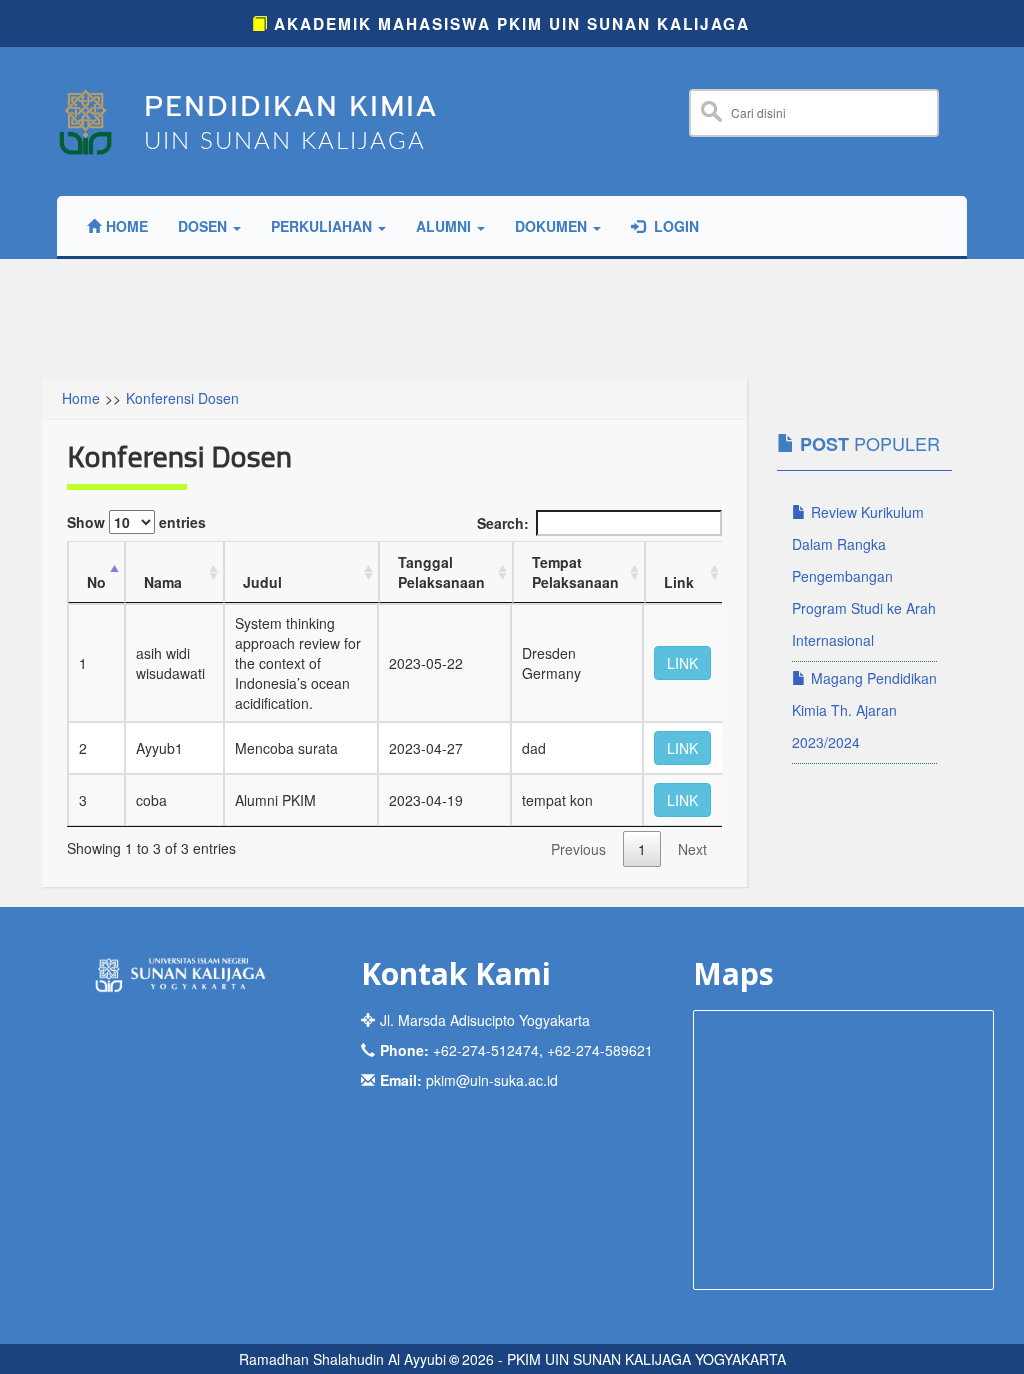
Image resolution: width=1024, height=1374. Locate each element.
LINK (682, 663)
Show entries (136, 522)
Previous (578, 849)
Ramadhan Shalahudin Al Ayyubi (342, 1359)
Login (674, 226)
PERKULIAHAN (323, 226)
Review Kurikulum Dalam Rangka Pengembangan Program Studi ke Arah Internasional (864, 576)
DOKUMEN (553, 226)
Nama (163, 582)
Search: (503, 523)
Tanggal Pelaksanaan (441, 572)
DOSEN (204, 226)
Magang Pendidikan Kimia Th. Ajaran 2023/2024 (864, 710)
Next (692, 849)
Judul (262, 582)
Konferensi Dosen (182, 398)
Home (127, 226)
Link (679, 582)
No (96, 582)
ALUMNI (445, 226)
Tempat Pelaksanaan (575, 572)
